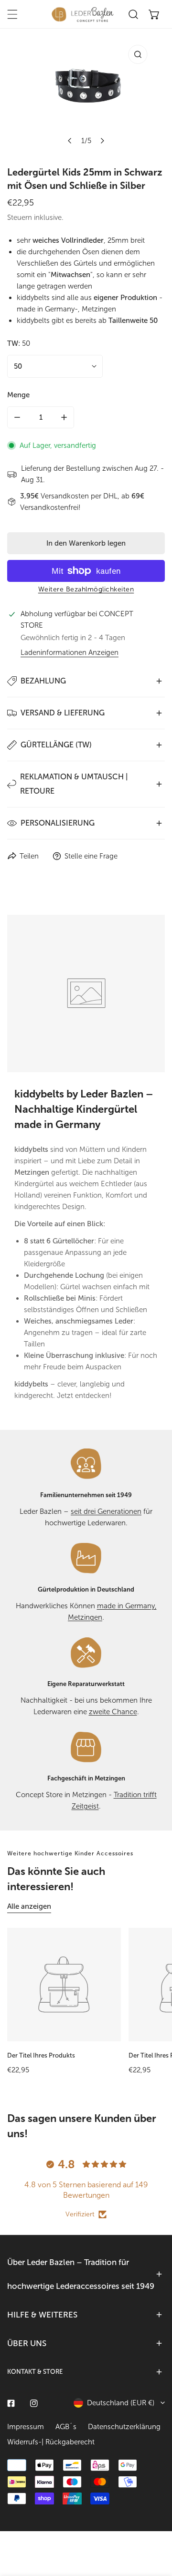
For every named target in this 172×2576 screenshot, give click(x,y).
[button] (154, 14)
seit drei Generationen (106, 1511)
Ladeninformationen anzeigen (70, 653)
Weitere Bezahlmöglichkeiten (86, 589)
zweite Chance (113, 1712)
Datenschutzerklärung (124, 2427)
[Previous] (70, 141)
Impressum (26, 2427)
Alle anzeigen (29, 1906)
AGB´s (66, 2427)
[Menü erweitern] (12, 14)
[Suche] (133, 14)
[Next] (102, 141)
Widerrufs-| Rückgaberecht (51, 2442)
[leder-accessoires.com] (83, 14)
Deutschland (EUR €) (121, 2403)
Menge (18, 395)
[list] (86, 95)
